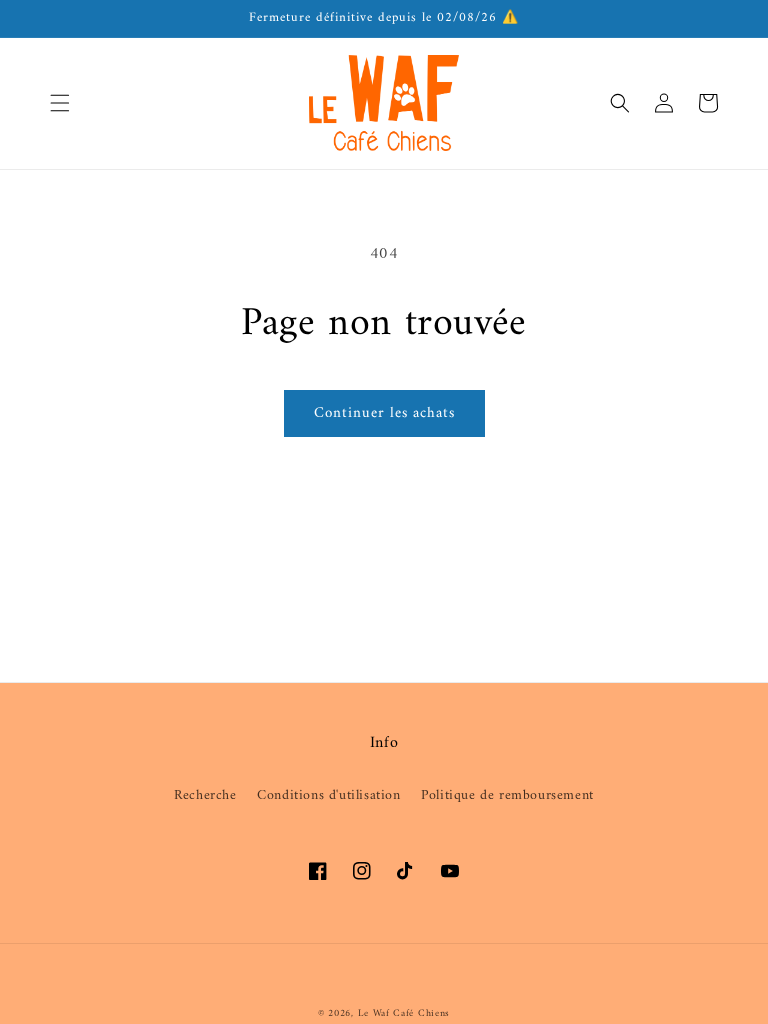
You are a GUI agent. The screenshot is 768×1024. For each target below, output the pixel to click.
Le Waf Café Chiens (404, 1013)
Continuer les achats (384, 413)
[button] (60, 103)
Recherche (205, 795)
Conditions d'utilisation (328, 795)
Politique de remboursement (507, 795)
